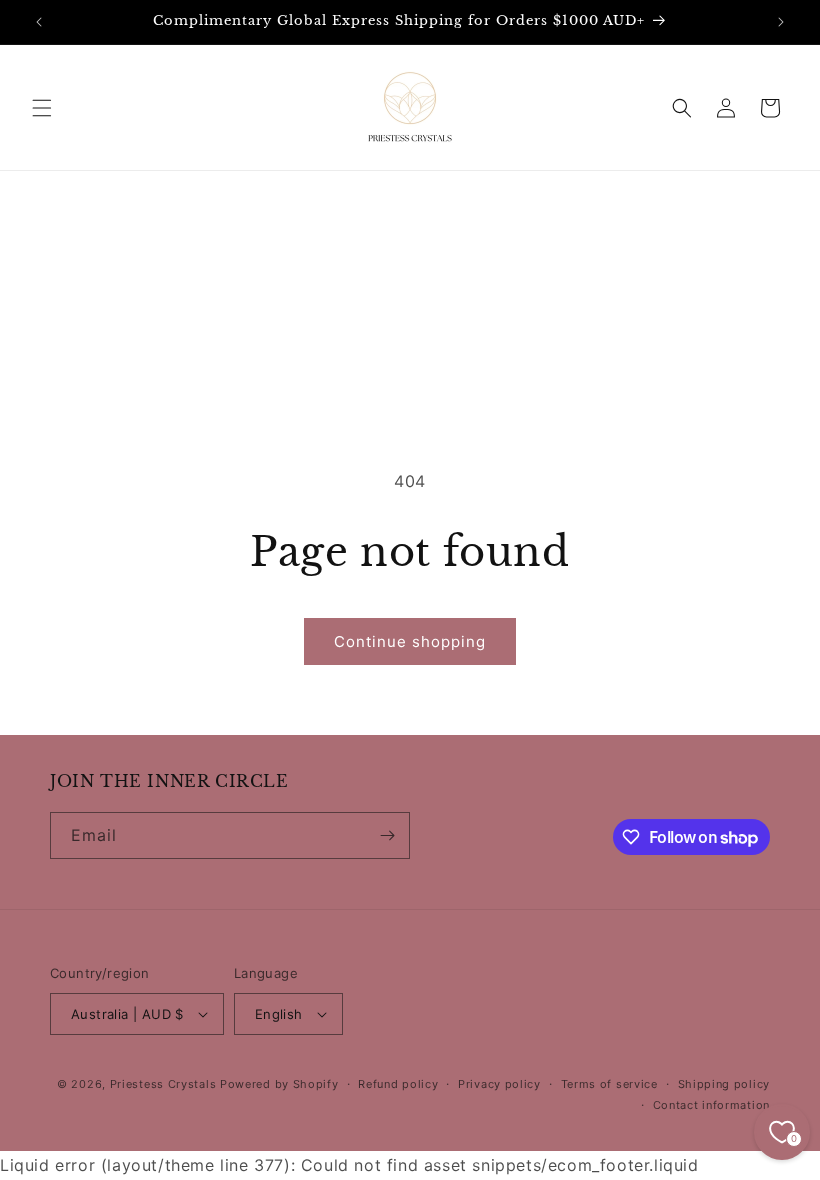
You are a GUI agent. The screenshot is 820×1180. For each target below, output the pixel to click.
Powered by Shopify (279, 1084)
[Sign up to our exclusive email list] (387, 835)
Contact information (711, 1105)
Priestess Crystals (163, 1084)
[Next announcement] (781, 22)
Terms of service (609, 1084)
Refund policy (398, 1084)
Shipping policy (724, 1084)
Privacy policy (499, 1084)
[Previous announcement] (39, 22)
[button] (42, 108)
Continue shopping (410, 641)
